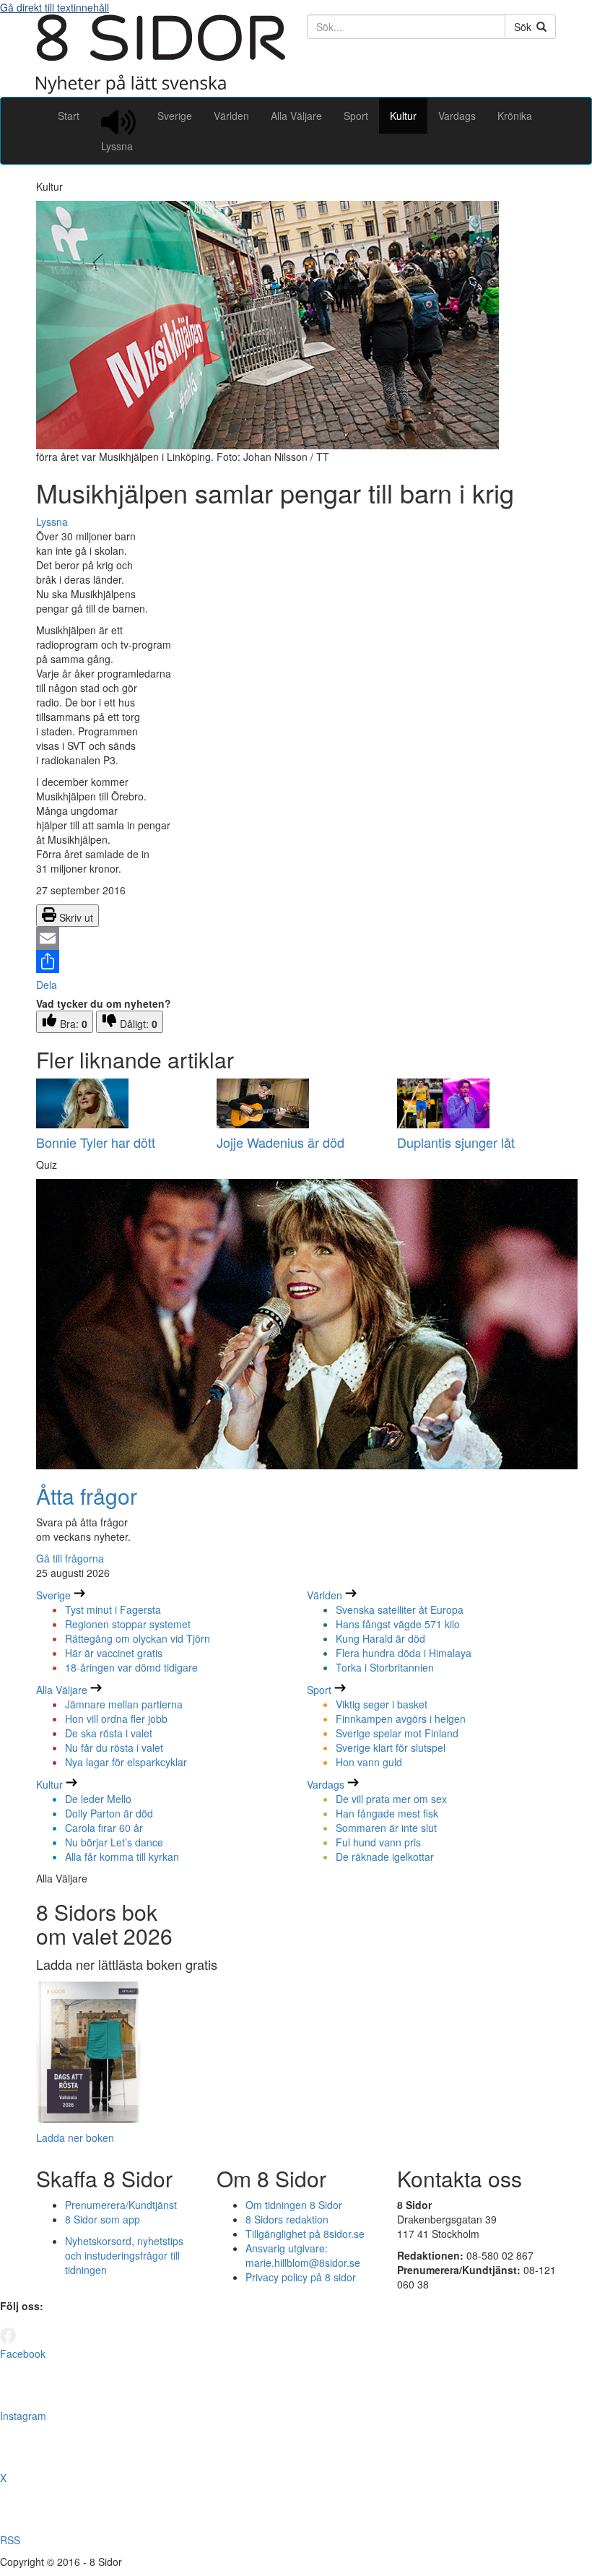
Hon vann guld (369, 1762)
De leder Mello (98, 1799)
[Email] (296, 938)
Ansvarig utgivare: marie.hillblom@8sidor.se (303, 2255)
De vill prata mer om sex (391, 1799)
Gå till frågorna (70, 1558)
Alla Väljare (296, 116)
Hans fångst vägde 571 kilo (398, 1624)
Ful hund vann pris (378, 1842)
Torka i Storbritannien (385, 1667)
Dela (47, 985)
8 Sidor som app (103, 2219)
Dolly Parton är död (109, 1813)
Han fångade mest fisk (387, 1813)
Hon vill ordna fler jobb (116, 1719)
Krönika (515, 116)
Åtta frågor (87, 1496)
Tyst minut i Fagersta (113, 1609)
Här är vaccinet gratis (114, 1653)
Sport (356, 116)
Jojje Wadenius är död (280, 1142)
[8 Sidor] (161, 90)
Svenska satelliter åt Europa (400, 1609)
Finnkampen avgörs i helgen (401, 1719)
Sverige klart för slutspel (391, 1747)
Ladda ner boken (75, 2138)
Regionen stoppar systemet (128, 1624)
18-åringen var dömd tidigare (131, 1667)
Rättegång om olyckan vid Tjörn (138, 1638)
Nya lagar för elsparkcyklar (126, 1762)
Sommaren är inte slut (386, 1828)
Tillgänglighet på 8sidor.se (305, 2234)
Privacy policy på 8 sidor (301, 2277)
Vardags (457, 116)
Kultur (403, 116)
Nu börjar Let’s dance (114, 1842)
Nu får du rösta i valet (114, 1747)
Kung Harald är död (380, 1638)
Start (69, 116)
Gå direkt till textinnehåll (55, 7)
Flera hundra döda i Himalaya (404, 1653)
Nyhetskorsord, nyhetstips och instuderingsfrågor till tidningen (124, 2255)
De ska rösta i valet (109, 1733)
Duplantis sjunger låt (456, 1142)
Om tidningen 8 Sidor (294, 2205)
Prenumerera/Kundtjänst (121, 2205)
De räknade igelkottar (385, 1857)
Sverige (175, 116)
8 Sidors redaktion (287, 2219)
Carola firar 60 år (104, 1828)
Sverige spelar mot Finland (397, 1733)
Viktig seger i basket (382, 1704)
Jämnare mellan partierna (124, 1704)
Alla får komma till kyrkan (122, 1857)
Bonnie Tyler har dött (96, 1142)
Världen (231, 116)
